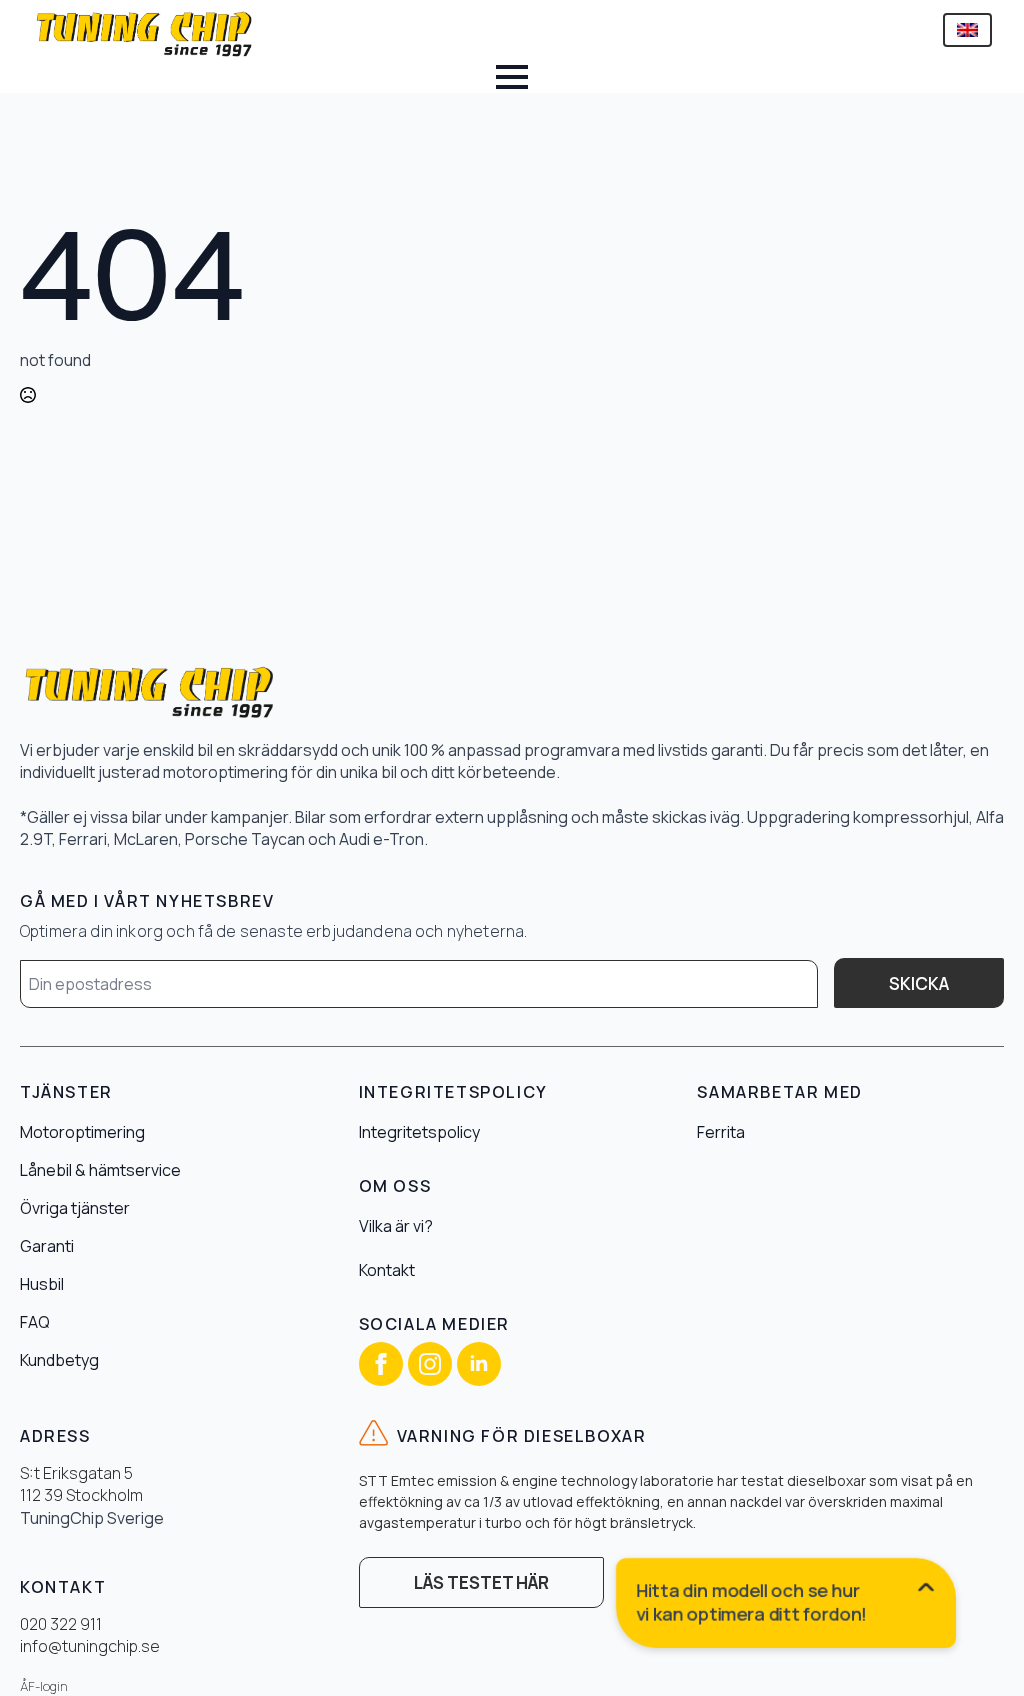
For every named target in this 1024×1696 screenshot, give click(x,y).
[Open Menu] (512, 77)
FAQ (35, 1322)
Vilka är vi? (396, 1226)
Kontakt (387, 1270)
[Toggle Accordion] (787, 1607)
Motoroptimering (82, 1132)
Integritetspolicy (419, 1132)
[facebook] (381, 1364)
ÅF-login (44, 1686)
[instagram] (430, 1364)
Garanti (47, 1246)
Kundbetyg (59, 1360)
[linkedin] (479, 1364)
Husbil (42, 1284)
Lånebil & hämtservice (100, 1170)
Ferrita (721, 1132)
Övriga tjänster (75, 1208)
